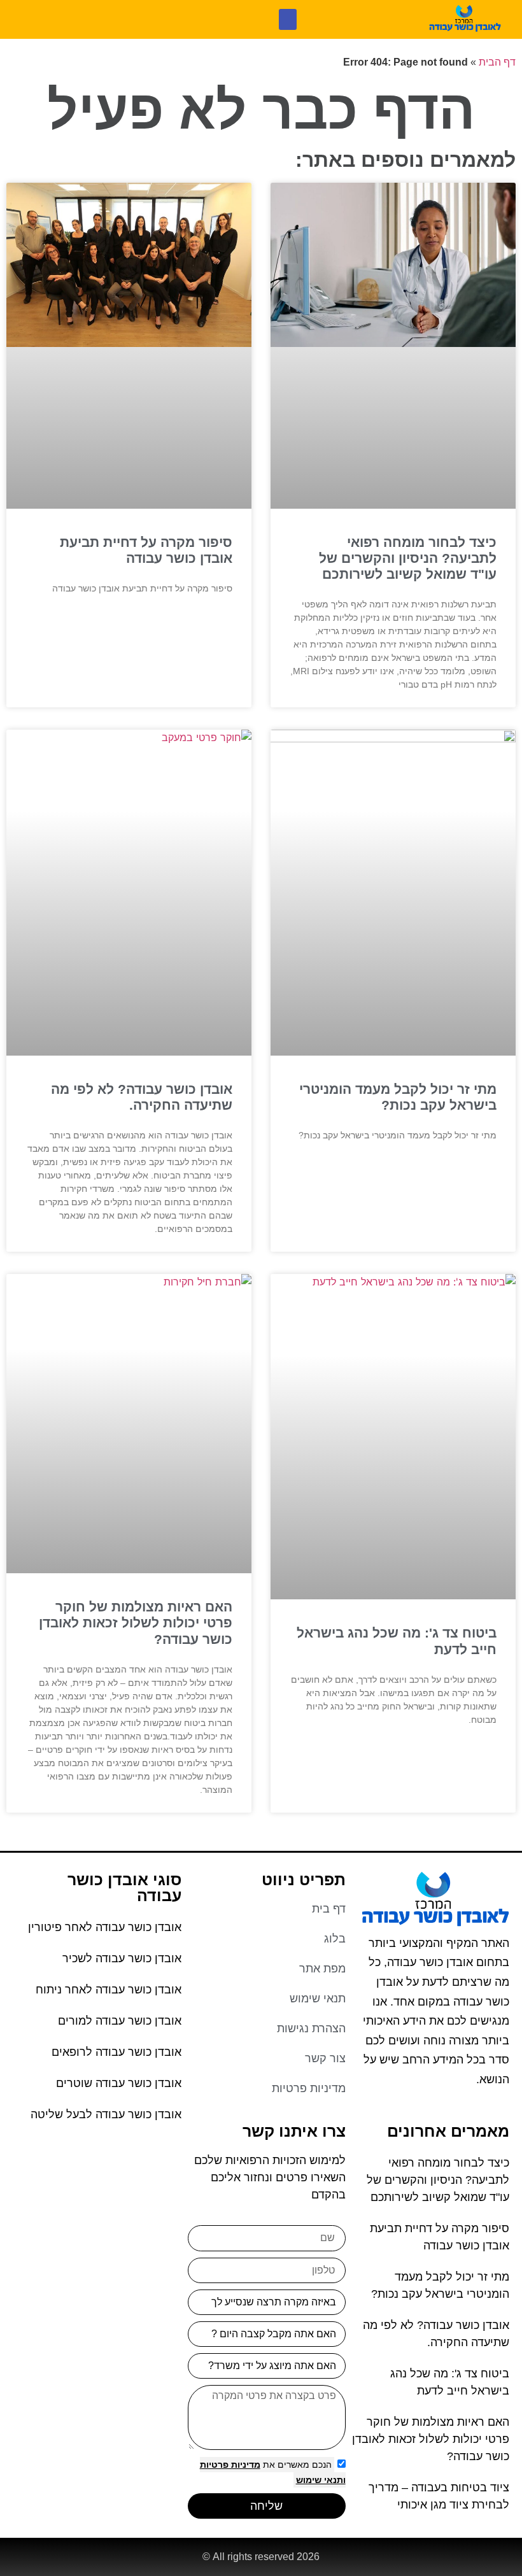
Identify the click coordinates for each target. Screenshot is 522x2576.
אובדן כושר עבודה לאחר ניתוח (109, 1990)
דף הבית (497, 62)
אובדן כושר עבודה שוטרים (119, 2083)
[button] (288, 19)
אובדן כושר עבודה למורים (120, 2021)
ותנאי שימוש (321, 2480)
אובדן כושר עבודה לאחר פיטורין (105, 1927)
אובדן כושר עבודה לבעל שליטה (106, 2114)
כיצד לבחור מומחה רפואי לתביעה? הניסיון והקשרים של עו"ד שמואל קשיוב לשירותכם (408, 558)
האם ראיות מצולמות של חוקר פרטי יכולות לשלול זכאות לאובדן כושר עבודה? (136, 1623)
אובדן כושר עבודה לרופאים (116, 2052)
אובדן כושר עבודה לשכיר (122, 1958)
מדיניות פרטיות (230, 2465)
